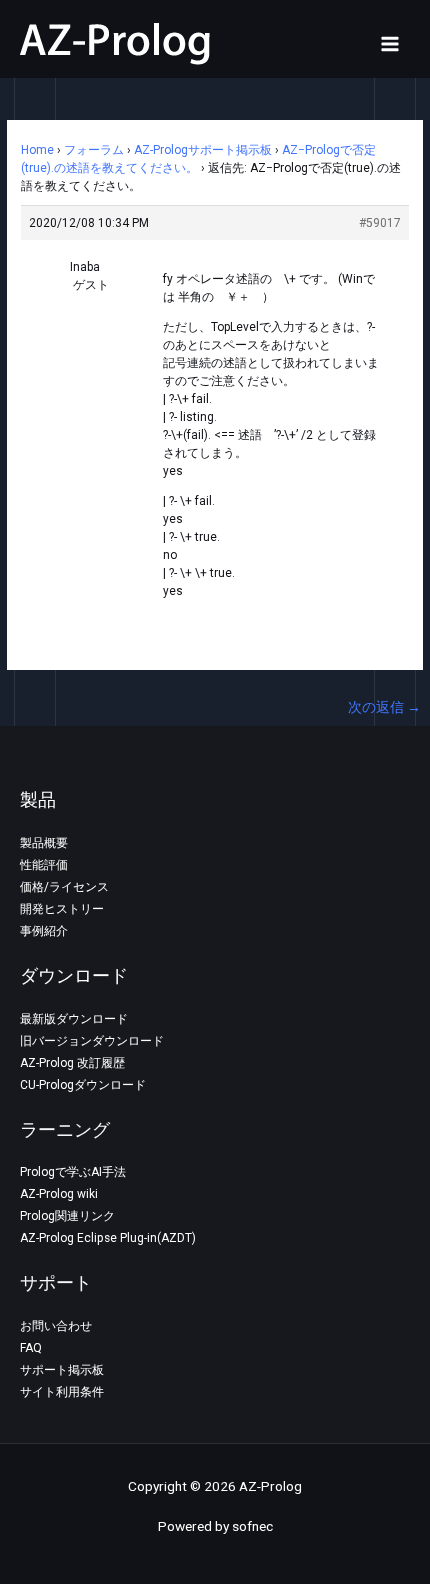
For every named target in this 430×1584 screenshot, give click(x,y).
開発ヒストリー (62, 909)
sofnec (252, 1526)
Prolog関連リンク (67, 1216)
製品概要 (44, 843)
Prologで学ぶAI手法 (73, 1172)
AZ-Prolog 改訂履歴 (72, 1063)
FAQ (31, 1348)
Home (37, 150)
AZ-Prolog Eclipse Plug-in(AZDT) (108, 1238)
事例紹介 (44, 931)
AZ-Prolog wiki (59, 1194)
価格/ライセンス (64, 887)
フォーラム (94, 150)
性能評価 (44, 865)
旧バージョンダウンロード (92, 1041)
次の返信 (384, 707)
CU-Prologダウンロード (83, 1085)
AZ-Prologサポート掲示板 (203, 150)
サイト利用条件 (62, 1392)
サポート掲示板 (62, 1370)
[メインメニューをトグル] (390, 43)
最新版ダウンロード (74, 1019)
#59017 (380, 223)
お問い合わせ (56, 1326)
